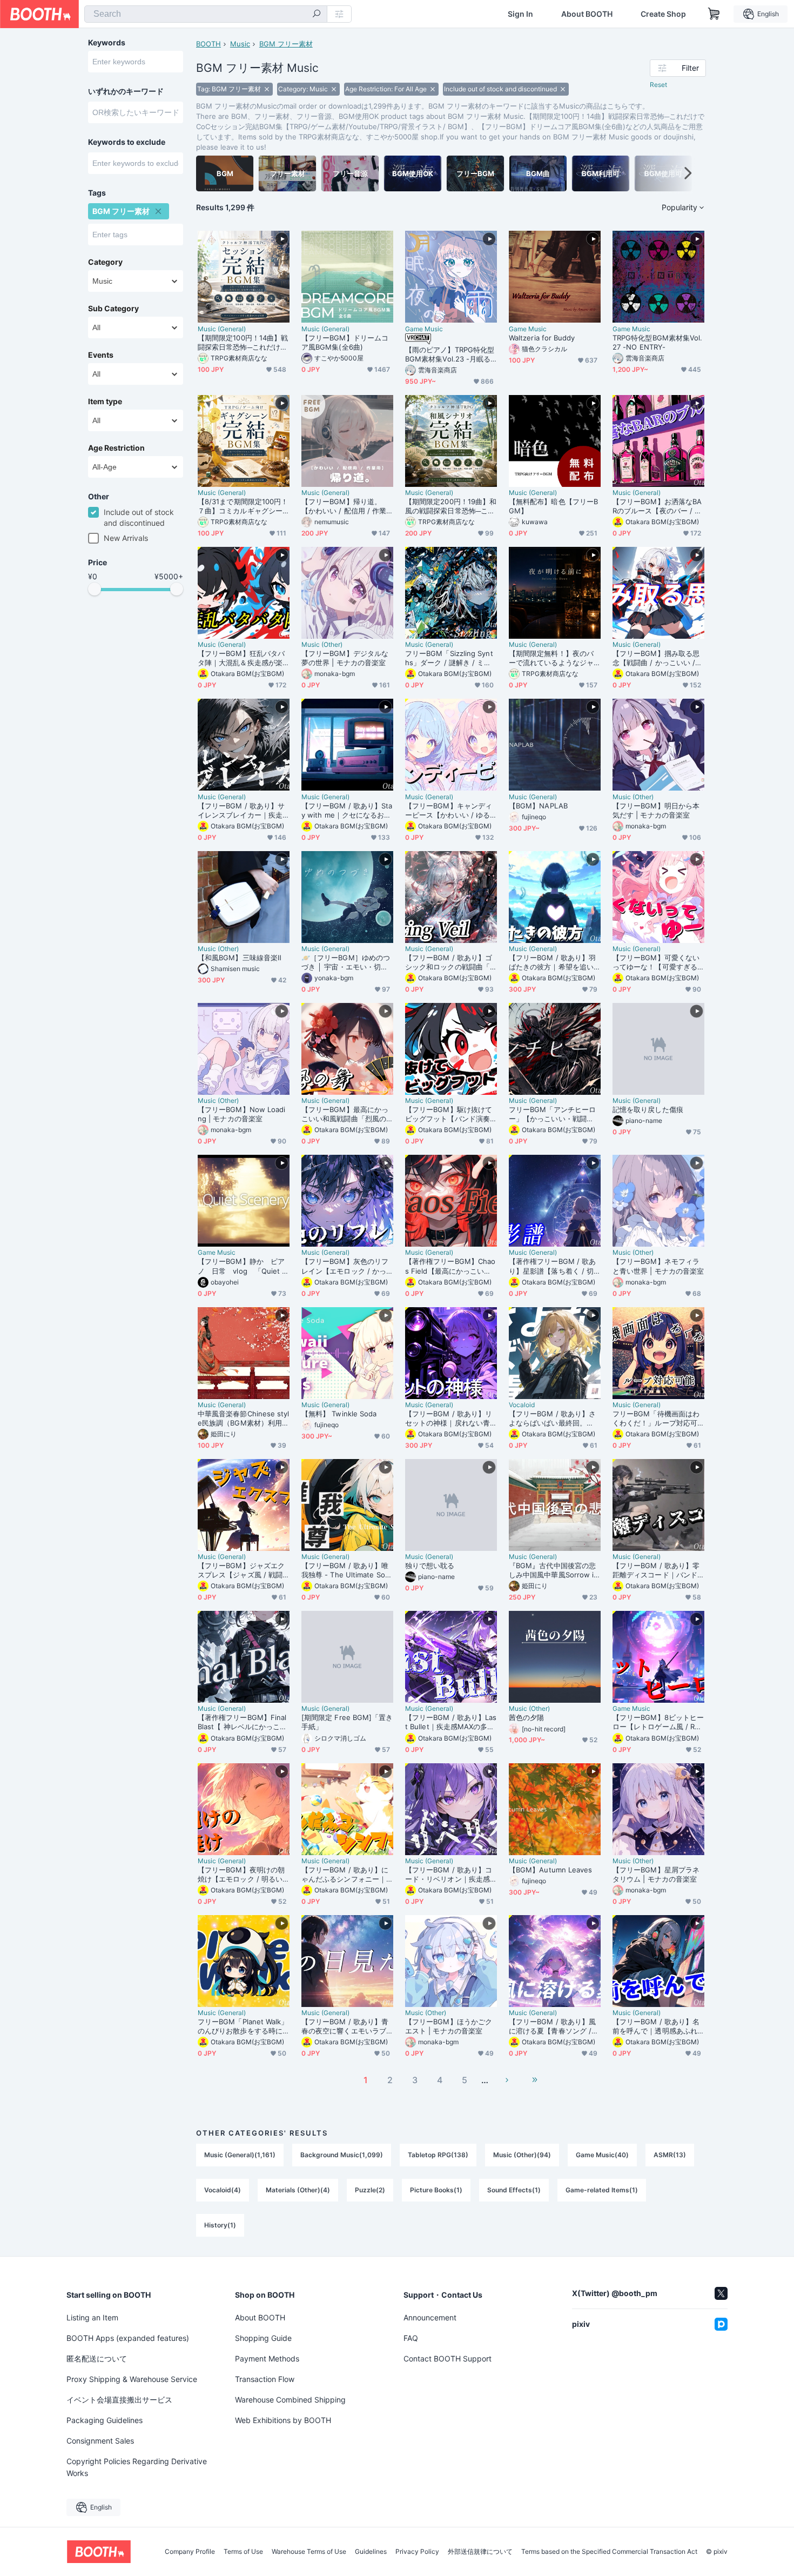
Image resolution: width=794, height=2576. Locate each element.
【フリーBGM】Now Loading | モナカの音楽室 (241, 1114)
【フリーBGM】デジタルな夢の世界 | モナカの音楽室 (345, 658)
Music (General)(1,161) (240, 2155)
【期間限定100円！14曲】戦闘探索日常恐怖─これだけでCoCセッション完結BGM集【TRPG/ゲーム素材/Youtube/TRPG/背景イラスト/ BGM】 (243, 343)
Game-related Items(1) (602, 2190)
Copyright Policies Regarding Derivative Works (137, 2467)
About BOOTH (587, 14)
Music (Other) (322, 645)
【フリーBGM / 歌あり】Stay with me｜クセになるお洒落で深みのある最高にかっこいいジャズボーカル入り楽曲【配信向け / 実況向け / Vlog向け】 (347, 811)
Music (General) (222, 329)
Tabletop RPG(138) (438, 2155)
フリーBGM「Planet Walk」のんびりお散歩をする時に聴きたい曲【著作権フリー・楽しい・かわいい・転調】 (243, 2026)
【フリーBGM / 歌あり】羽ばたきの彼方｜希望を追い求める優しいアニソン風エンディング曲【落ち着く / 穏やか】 (552, 962)
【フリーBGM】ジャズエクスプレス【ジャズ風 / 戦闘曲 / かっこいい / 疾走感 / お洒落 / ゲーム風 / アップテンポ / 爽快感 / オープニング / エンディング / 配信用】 (241, 1570)
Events (101, 355)
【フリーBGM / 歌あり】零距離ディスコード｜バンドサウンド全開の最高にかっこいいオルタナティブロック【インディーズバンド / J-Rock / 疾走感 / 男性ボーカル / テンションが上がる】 (658, 1570)
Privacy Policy (417, 2552)
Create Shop (663, 14)
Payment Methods (267, 2358)
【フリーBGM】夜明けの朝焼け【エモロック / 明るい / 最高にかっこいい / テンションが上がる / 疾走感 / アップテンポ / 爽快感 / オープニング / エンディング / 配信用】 (243, 1875)
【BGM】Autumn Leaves (550, 1870)
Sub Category (113, 309)
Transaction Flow (265, 2379)
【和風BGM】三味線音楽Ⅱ (240, 958)
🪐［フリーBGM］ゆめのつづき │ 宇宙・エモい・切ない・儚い (346, 962)
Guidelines (371, 2552)
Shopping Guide (263, 2338)
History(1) (220, 2225)
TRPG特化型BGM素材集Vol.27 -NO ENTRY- (657, 342)
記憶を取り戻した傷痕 (648, 1109)
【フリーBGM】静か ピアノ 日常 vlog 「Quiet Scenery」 (242, 1266)
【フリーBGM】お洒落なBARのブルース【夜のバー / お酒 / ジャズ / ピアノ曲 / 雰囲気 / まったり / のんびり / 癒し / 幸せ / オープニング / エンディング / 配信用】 (657, 506)
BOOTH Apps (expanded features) (128, 2338)
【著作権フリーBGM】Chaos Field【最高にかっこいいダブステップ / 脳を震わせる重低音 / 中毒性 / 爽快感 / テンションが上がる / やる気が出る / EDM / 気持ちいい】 (450, 1266)
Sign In (520, 14)
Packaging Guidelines (105, 2420)
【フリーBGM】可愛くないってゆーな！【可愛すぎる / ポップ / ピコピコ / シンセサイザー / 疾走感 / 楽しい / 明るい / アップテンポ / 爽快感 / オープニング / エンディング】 (657, 962)
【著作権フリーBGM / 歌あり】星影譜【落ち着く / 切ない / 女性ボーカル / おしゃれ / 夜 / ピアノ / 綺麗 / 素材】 (552, 1266)
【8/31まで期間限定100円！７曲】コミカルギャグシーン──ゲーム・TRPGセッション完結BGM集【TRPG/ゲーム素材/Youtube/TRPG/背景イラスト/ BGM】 (243, 506)
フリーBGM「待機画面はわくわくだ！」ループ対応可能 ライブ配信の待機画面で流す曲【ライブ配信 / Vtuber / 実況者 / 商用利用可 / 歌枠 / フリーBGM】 (658, 1419)
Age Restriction (116, 448)
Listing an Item (92, 2317)
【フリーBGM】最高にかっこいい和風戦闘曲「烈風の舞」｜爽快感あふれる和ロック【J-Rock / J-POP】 (345, 1114)
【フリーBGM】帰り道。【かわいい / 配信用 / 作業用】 (344, 506)
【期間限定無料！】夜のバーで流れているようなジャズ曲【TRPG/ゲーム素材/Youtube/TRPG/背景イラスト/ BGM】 (553, 658)
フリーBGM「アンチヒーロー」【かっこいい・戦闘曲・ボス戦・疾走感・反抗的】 (552, 1114)
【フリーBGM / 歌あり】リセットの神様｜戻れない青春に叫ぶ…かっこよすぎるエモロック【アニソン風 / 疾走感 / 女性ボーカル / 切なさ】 (450, 1419)
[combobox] (206, 14)
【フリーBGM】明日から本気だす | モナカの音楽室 (656, 810)
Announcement (430, 2317)
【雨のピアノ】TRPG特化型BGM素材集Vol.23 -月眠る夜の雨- (450, 354)
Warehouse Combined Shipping (290, 2400)
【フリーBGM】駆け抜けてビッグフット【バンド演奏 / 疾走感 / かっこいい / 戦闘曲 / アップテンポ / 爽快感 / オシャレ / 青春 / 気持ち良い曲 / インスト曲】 (450, 1114)
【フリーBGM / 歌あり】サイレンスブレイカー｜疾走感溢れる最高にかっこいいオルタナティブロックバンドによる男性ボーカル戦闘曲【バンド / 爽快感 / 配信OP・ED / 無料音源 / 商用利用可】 (243, 811)
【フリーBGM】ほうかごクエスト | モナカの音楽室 (449, 2026)
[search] (317, 15)
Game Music (424, 329)
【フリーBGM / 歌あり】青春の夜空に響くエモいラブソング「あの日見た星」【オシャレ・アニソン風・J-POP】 (346, 2026)
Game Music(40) (602, 2155)
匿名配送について (97, 2358)
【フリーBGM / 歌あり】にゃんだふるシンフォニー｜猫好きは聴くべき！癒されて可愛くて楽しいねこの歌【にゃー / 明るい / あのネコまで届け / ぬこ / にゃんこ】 (345, 1875)
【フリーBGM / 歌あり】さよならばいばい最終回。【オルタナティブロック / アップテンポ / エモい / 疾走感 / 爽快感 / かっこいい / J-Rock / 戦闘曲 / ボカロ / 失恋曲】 (554, 1419)
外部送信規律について (480, 2552)
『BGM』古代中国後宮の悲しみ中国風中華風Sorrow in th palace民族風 (553, 1570)
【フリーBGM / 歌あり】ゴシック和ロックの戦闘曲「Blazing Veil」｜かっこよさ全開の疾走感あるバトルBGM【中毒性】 (450, 962)
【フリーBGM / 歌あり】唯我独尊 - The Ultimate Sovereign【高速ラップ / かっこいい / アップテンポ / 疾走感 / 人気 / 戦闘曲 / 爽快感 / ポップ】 (347, 1570)
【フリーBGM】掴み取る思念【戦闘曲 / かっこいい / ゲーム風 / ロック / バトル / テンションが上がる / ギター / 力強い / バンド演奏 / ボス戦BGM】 (657, 658)
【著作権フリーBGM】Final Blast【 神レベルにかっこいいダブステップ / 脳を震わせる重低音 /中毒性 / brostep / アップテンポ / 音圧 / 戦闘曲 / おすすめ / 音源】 (243, 1722)
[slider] (95, 589)
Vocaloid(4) (223, 2190)
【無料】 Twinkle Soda (339, 1414)
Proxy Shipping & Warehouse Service (132, 2379)
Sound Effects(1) (514, 2190)
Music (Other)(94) (522, 2155)
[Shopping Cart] (714, 14)
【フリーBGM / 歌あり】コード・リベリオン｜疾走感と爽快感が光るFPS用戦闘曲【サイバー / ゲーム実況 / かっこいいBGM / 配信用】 (450, 1875)
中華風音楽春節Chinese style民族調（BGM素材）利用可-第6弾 (244, 1419)
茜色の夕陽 (526, 1717)
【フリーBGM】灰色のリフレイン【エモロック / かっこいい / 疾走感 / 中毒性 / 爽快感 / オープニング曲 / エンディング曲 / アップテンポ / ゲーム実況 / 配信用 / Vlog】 (346, 1266)
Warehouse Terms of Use (309, 2552)
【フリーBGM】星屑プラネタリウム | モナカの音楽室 (656, 1874)
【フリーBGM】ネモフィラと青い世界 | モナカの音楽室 (658, 1266)
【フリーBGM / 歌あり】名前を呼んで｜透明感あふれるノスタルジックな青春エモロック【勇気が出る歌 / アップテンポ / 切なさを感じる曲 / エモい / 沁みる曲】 (656, 2026)
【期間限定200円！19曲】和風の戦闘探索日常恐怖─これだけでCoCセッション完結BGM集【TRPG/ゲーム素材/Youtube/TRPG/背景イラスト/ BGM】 (451, 506)
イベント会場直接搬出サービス (119, 2400)
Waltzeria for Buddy (542, 338)
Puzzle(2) (370, 2190)
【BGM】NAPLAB (538, 806)
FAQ (411, 2338)
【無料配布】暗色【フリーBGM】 (553, 506)
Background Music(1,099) (342, 2155)
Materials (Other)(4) (298, 2190)
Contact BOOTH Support (448, 2358)
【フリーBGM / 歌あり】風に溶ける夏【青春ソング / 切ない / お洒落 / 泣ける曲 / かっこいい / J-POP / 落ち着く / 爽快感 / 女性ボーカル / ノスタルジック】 (554, 2026)
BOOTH (208, 44)
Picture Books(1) (436, 2190)
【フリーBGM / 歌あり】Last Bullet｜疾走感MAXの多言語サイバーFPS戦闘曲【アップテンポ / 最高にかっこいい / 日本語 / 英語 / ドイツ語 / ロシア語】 (451, 1722)
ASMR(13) (670, 2155)
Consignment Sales (100, 2441)
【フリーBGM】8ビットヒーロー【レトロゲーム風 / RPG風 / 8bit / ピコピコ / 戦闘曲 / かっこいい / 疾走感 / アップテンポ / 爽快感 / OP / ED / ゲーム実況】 (658, 1722)
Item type (105, 402)
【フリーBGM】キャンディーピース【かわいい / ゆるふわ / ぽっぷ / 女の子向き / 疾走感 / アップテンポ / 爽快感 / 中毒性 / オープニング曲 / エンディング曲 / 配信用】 (450, 811)
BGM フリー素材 (286, 44)
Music (240, 44)
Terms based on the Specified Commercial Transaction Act (609, 2552)
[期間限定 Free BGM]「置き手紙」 (347, 1722)
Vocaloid (522, 1405)
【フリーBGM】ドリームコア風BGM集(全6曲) (345, 342)
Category (105, 262)
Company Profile (190, 2552)
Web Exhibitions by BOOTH (283, 2420)
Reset (658, 85)
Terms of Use (243, 2552)
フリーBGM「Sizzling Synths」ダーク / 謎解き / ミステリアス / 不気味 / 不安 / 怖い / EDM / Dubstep (449, 658)
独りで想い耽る (430, 1565)
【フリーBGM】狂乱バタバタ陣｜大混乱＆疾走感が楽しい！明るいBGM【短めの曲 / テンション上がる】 (241, 658)
